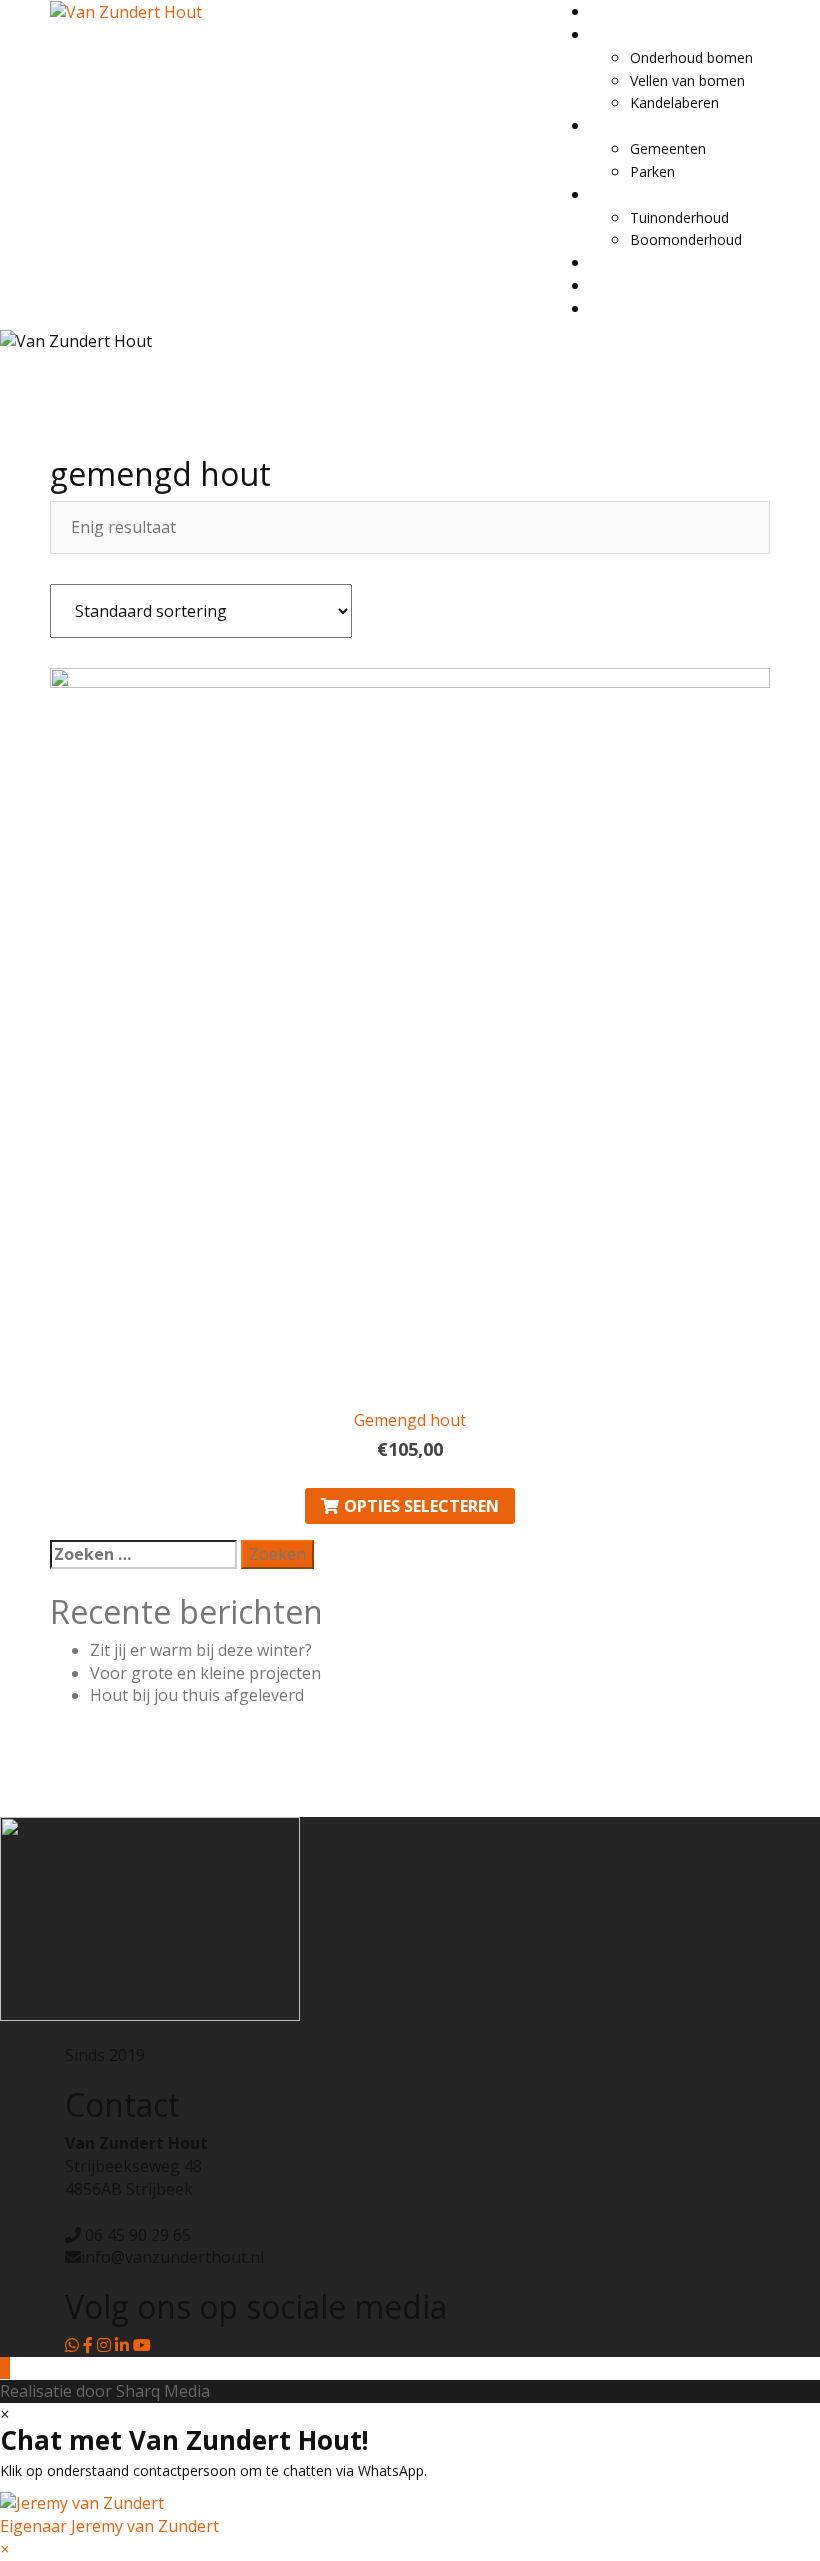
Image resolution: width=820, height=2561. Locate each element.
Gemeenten (668, 148)
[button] (410, 2514)
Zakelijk (614, 125)
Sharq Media (163, 2391)
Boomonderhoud (686, 239)
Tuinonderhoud (679, 217)
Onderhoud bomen (691, 57)
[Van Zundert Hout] (126, 11)
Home (610, 11)
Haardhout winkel (646, 285)
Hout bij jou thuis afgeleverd (197, 1695)
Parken (652, 171)
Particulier (622, 194)
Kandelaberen (674, 102)
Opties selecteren (421, 1506)
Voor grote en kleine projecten (205, 1673)
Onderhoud (626, 34)
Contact (615, 262)
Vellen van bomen (687, 80)
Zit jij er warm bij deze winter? (201, 1650)
